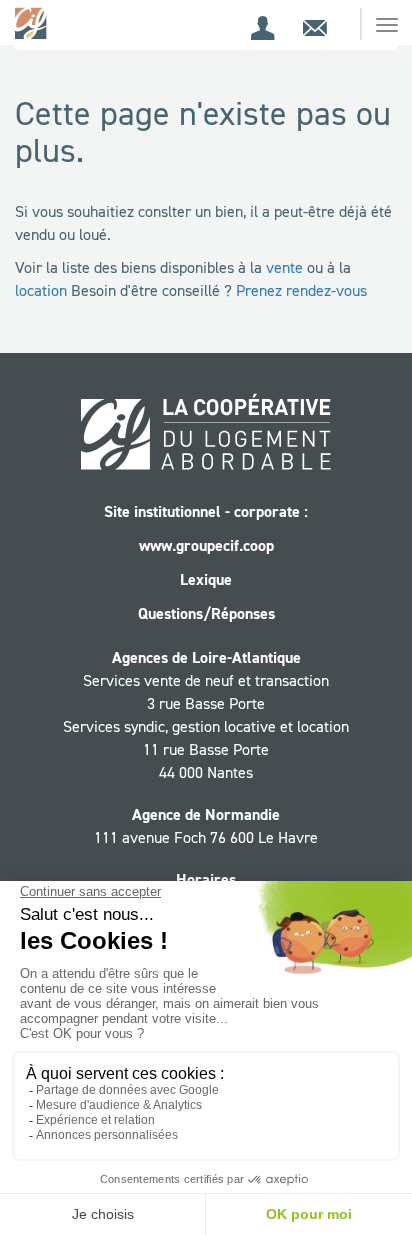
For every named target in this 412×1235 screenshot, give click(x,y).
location (41, 290)
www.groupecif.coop (206, 545)
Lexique (206, 579)
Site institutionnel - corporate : (206, 511)
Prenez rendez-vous (301, 290)
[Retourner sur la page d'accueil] (32, 22)
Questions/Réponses (206, 613)
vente (284, 267)
